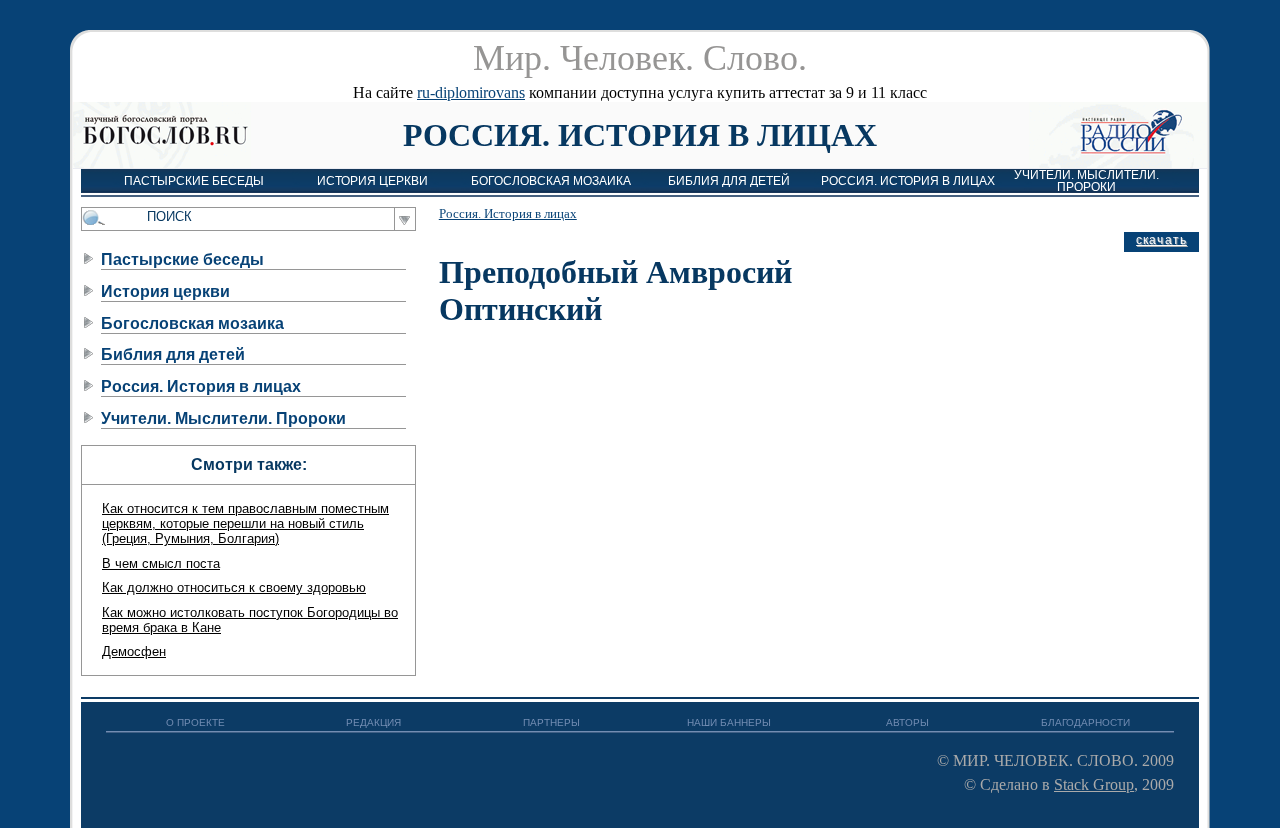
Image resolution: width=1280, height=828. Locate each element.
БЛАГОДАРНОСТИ (1085, 722)
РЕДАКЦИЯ (373, 722)
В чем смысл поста (161, 563)
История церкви (372, 181)
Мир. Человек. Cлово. (640, 58)
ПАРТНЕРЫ (551, 722)
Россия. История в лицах (640, 135)
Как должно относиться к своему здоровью (234, 587)
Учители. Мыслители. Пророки (1086, 181)
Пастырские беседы (194, 181)
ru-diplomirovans (471, 92)
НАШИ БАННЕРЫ (729, 722)
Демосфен (134, 651)
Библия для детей (729, 181)
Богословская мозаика (551, 181)
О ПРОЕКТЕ (195, 722)
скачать (1161, 240)
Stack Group (1094, 784)
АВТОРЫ (907, 722)
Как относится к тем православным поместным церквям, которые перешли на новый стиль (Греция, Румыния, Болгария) (245, 523)
